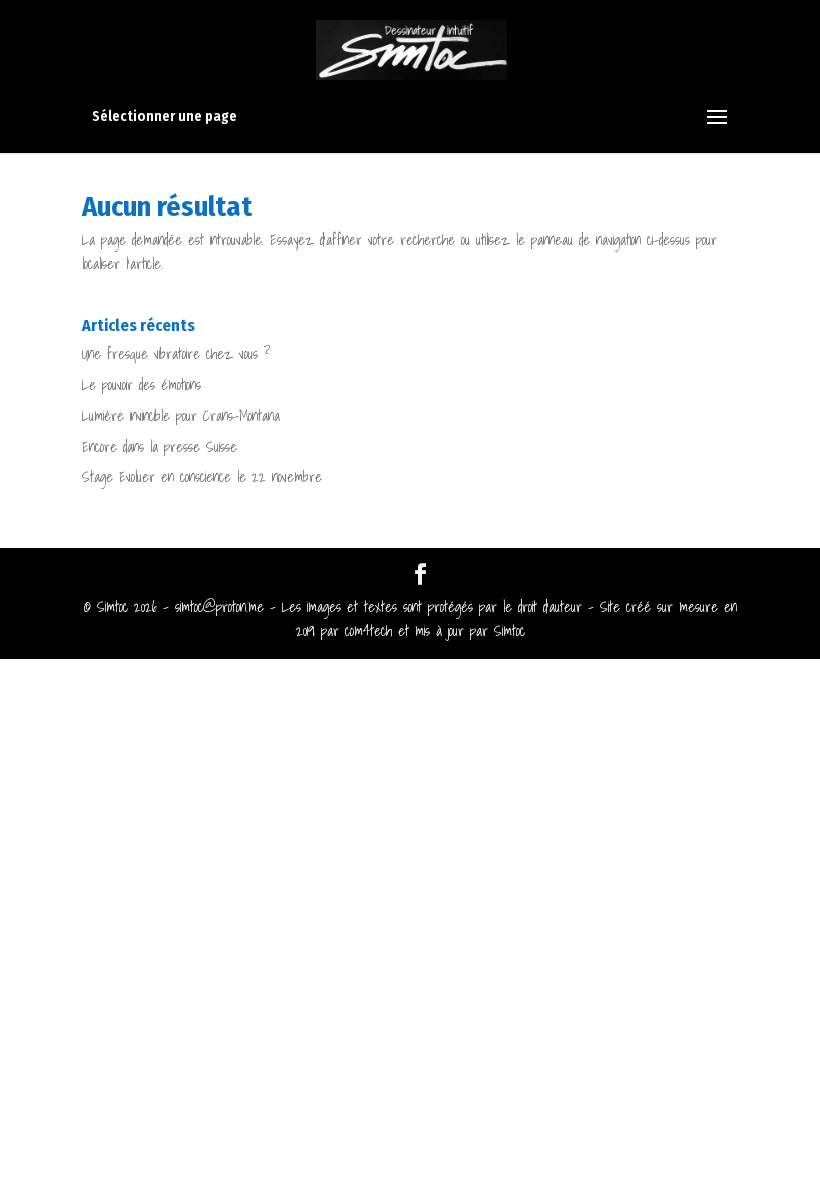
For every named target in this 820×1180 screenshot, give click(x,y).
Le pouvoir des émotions (141, 385)
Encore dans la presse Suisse (159, 447)
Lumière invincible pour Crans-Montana (181, 416)
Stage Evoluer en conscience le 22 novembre (202, 477)
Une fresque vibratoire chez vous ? (176, 354)
